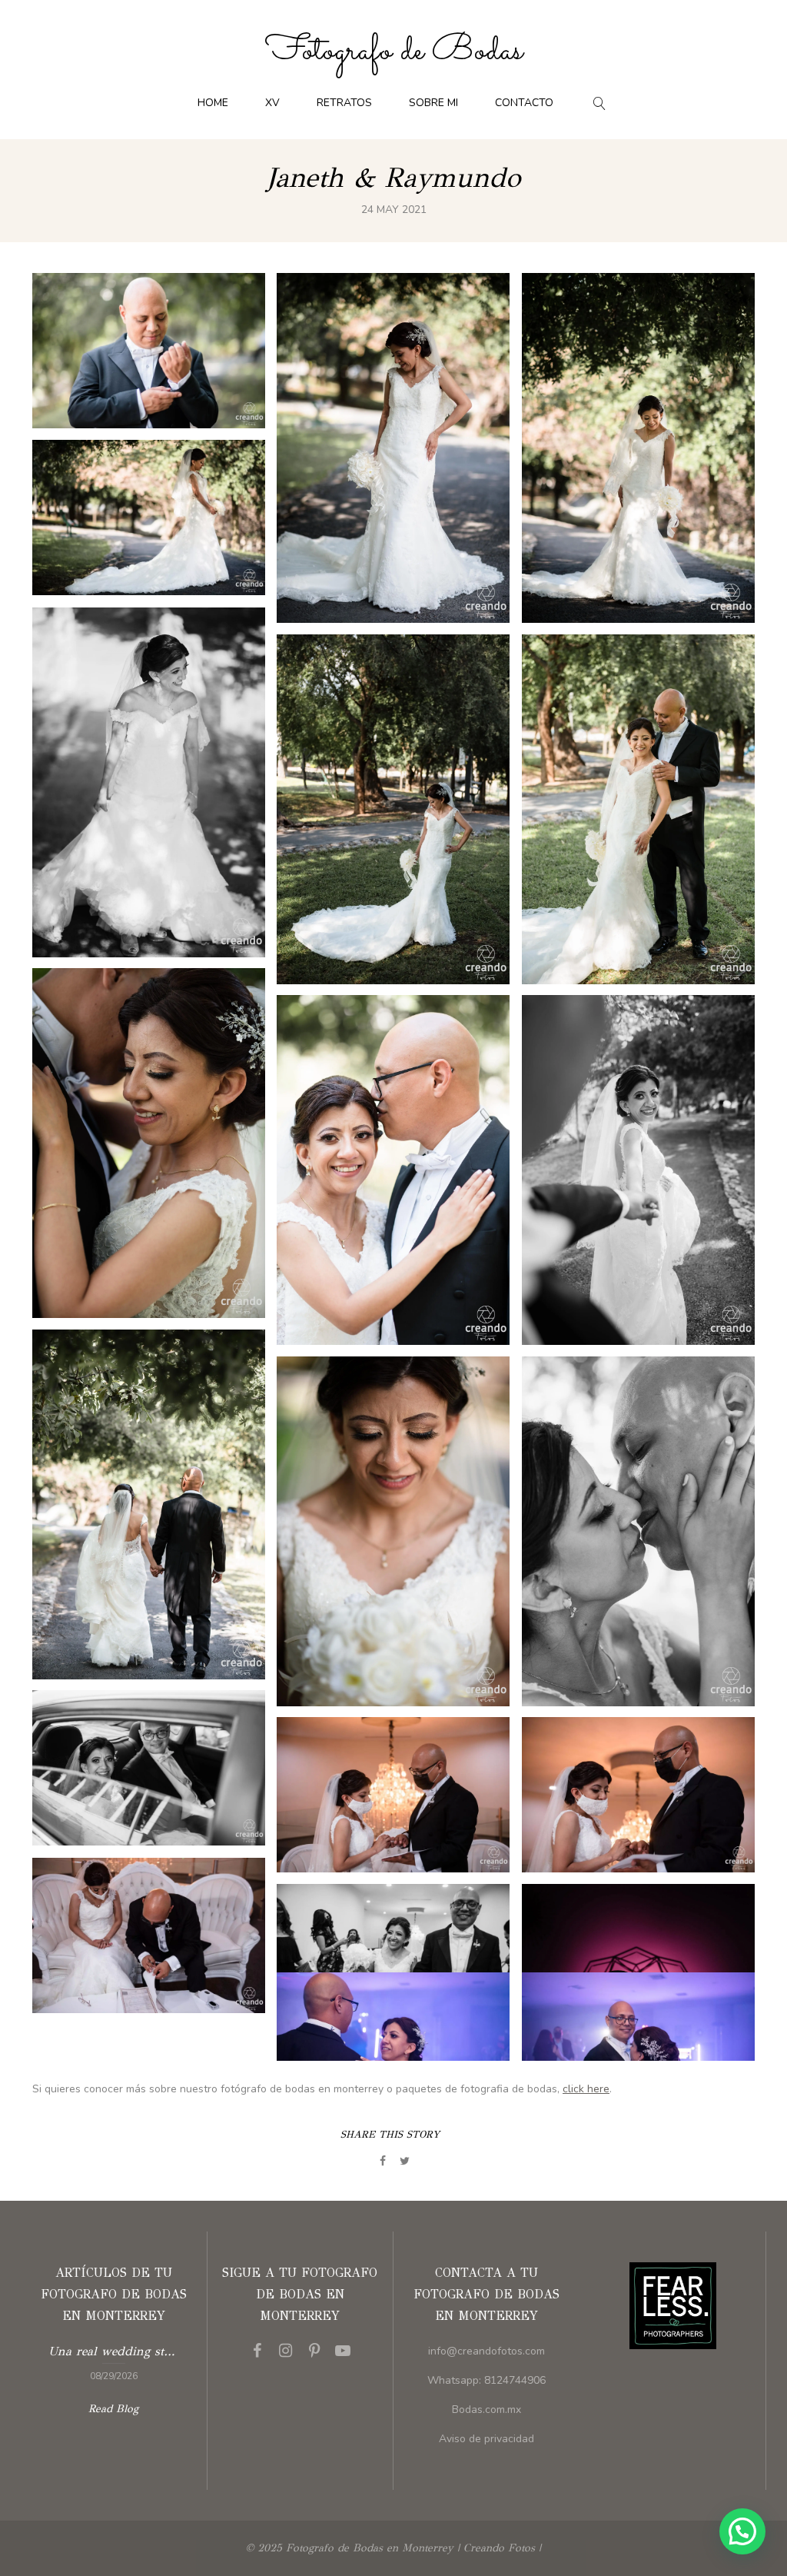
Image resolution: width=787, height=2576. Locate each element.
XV (272, 103)
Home (213, 103)
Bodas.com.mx (486, 2410)
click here (586, 2089)
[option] (114, 2361)
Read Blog (113, 2409)
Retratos (344, 103)
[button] (742, 2531)
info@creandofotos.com (486, 2351)
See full (149, 351)
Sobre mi (433, 103)
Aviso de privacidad (486, 2439)
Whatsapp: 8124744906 (486, 2380)
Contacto (524, 103)
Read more (114, 2361)
